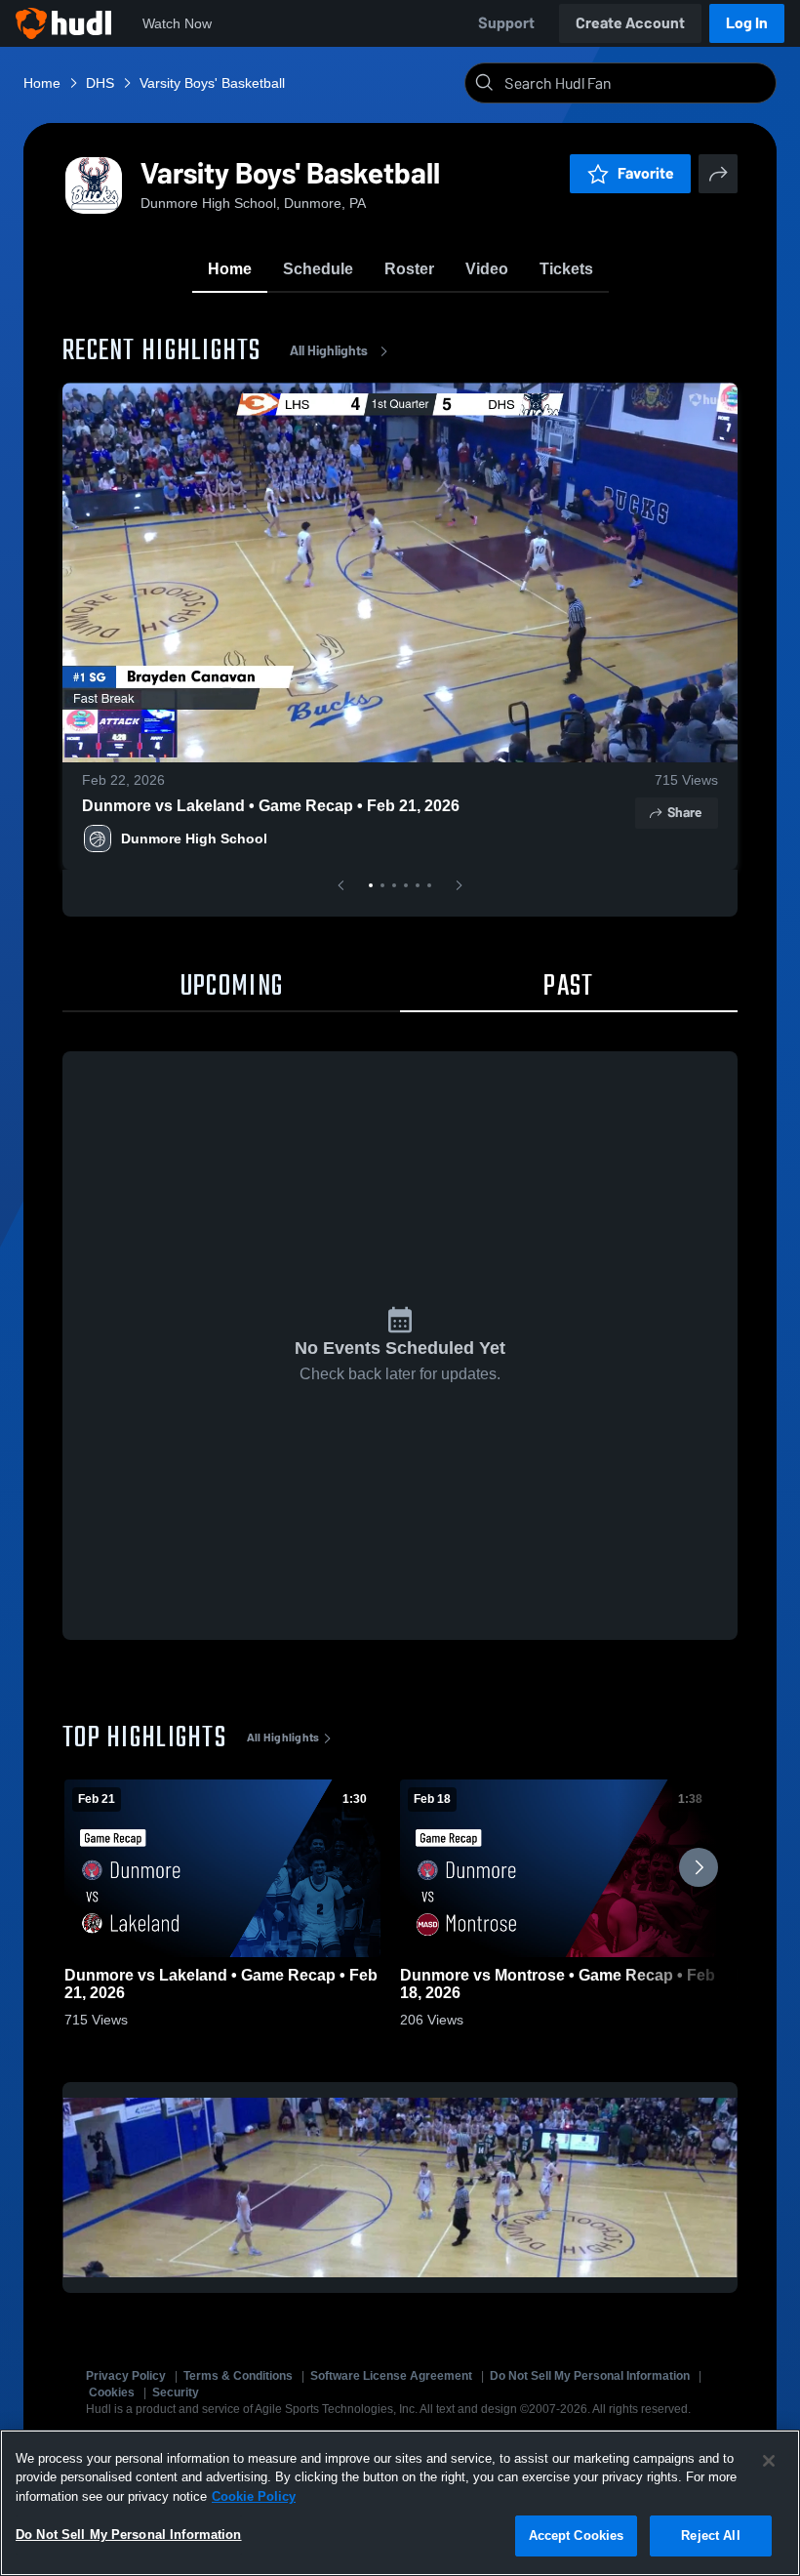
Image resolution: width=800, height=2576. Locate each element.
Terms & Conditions (238, 2376)
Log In (747, 23)
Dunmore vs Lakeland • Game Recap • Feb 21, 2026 (271, 806)
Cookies (112, 2392)
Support (506, 23)
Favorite (646, 173)
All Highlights (329, 351)
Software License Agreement (391, 2376)
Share (684, 813)
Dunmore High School (194, 838)
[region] (400, 2503)
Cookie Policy (254, 2496)
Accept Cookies (577, 2535)
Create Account (630, 23)
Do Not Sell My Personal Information (590, 2376)
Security (176, 2392)
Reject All (710, 2535)
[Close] (769, 2461)
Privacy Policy (126, 2376)
